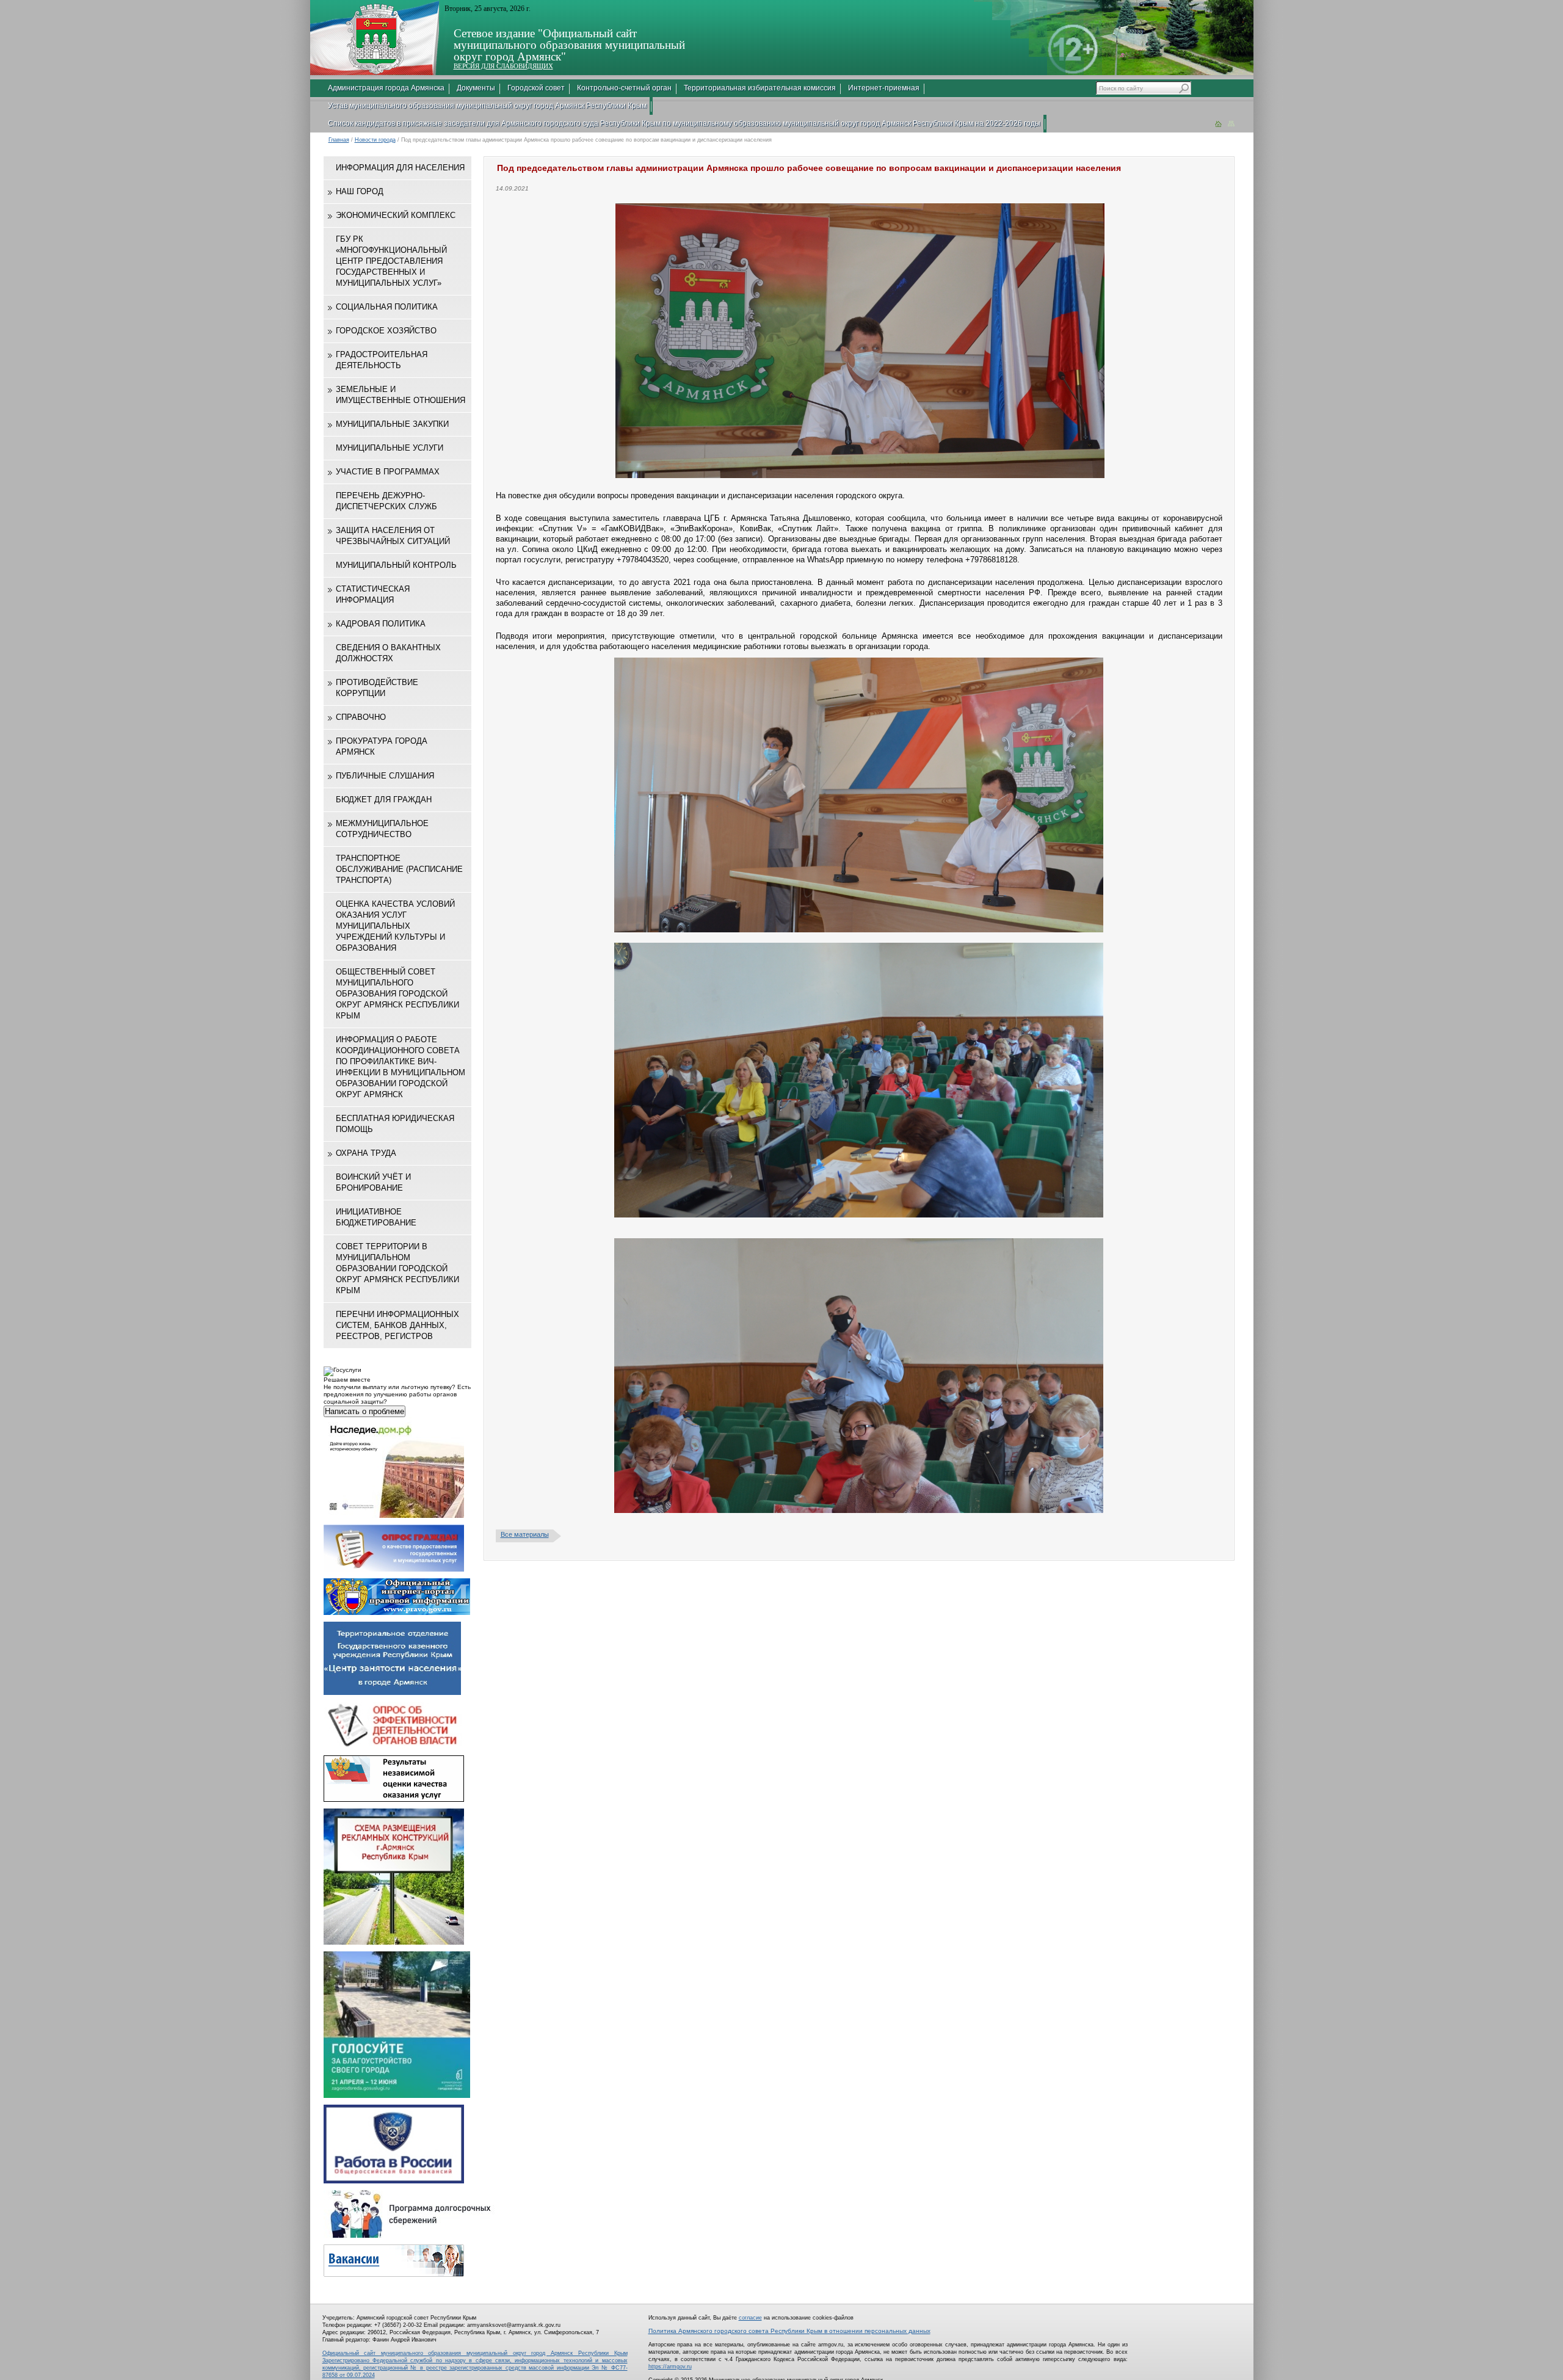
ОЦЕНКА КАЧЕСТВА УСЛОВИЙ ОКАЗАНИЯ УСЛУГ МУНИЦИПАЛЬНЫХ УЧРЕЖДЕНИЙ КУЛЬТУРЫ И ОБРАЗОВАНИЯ (395, 926)
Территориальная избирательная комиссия (760, 88)
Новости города (375, 140)
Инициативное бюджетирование (376, 1217)
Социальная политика (387, 307)
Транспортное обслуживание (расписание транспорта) (399, 869)
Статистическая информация (373, 594)
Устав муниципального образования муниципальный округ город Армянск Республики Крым (487, 106)
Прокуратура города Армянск (382, 746)
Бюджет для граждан (384, 800)
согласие (750, 2318)
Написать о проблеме (364, 1411)
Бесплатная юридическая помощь (395, 1124)
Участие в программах (388, 472)
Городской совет (536, 88)
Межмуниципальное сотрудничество (382, 829)
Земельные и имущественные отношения (401, 395)
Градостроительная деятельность (382, 360)
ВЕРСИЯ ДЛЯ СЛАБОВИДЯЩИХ (503, 66)
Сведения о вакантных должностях (388, 653)
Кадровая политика (381, 624)
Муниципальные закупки (392, 424)
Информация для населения (400, 168)
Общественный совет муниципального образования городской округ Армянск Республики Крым (397, 994)
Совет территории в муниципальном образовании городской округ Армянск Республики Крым (397, 1268)
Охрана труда (366, 1153)
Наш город (360, 191)
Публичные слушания (385, 776)
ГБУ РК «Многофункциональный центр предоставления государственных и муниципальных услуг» (391, 261)
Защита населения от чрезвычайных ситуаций (393, 536)
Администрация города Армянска (386, 88)
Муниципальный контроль (396, 565)
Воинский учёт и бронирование (373, 1182)
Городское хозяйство (386, 331)
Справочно (361, 717)
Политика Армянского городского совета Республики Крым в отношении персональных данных (789, 2331)
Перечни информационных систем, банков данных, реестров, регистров (397, 1325)
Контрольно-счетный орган (624, 88)
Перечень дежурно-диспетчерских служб (386, 501)
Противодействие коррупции (377, 688)
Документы (476, 88)
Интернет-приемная (884, 88)
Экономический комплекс (396, 215)
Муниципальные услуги (390, 448)
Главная (339, 140)
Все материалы (525, 1534)
